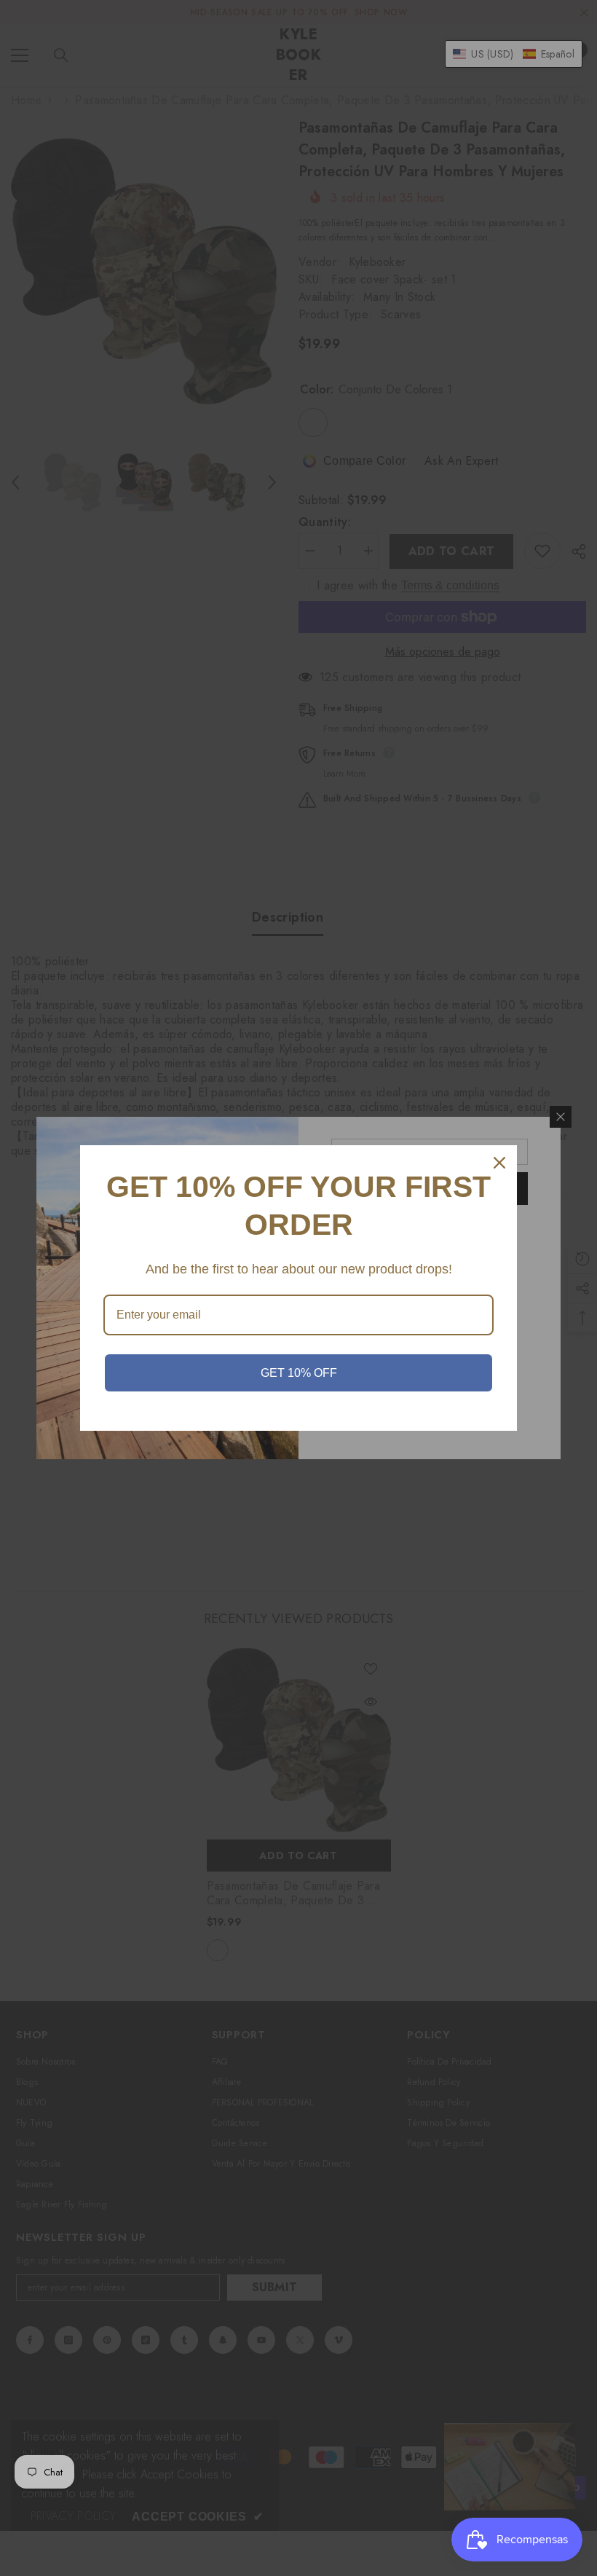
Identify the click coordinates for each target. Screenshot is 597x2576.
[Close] (499, 1163)
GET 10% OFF (299, 1373)
